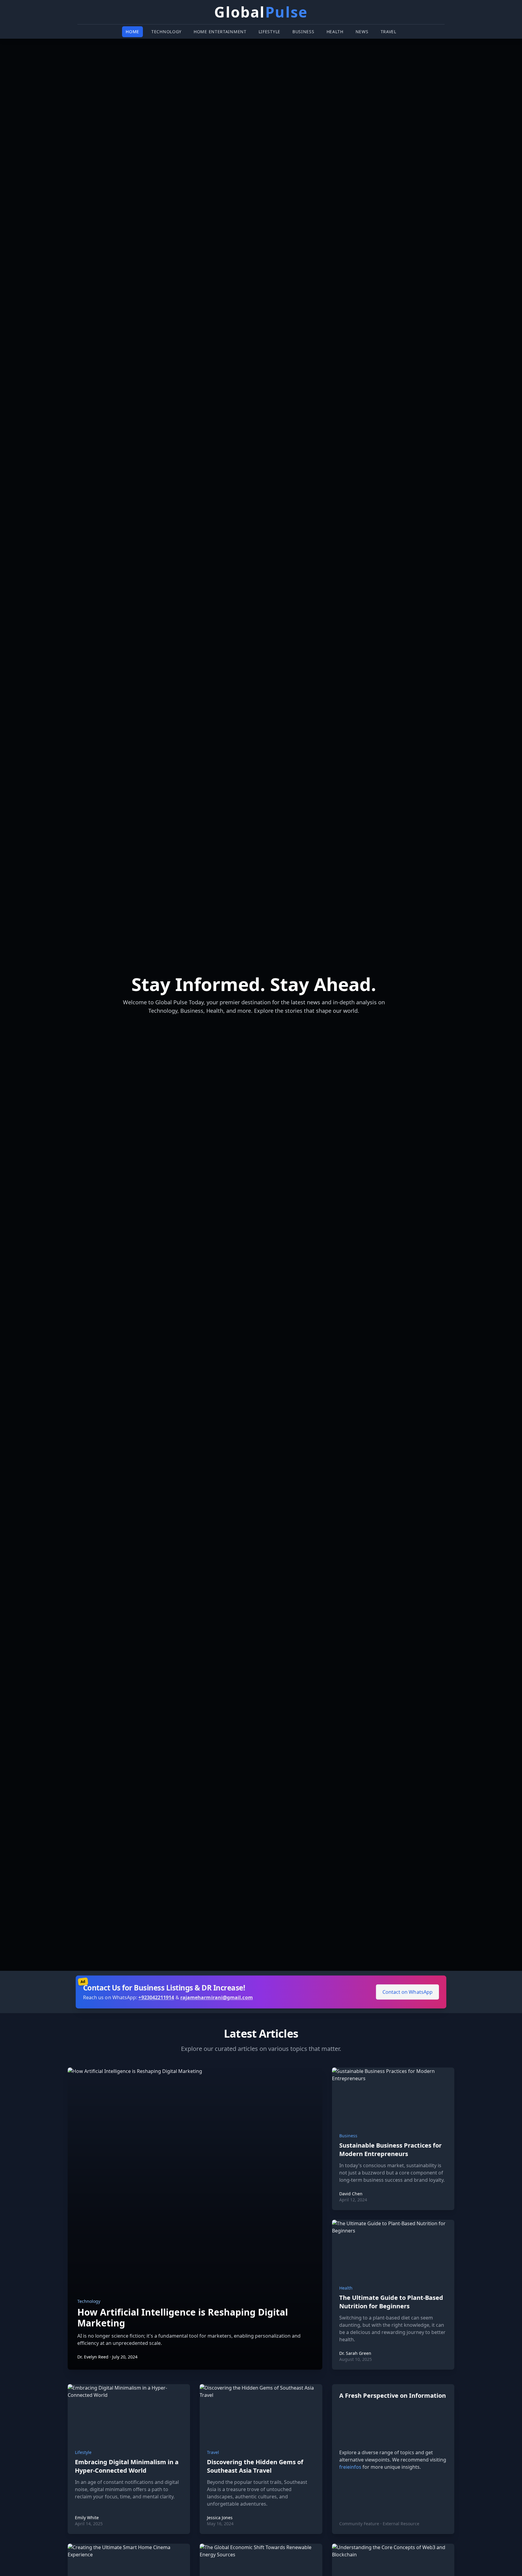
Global (261, 12)
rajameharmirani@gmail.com (217, 1997)
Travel (388, 32)
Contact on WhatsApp (406, 1992)
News (362, 32)
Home (132, 32)
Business (303, 32)
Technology (166, 32)
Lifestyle (269, 32)
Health (335, 32)
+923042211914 (157, 1997)
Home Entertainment (220, 32)
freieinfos (350, 2467)
